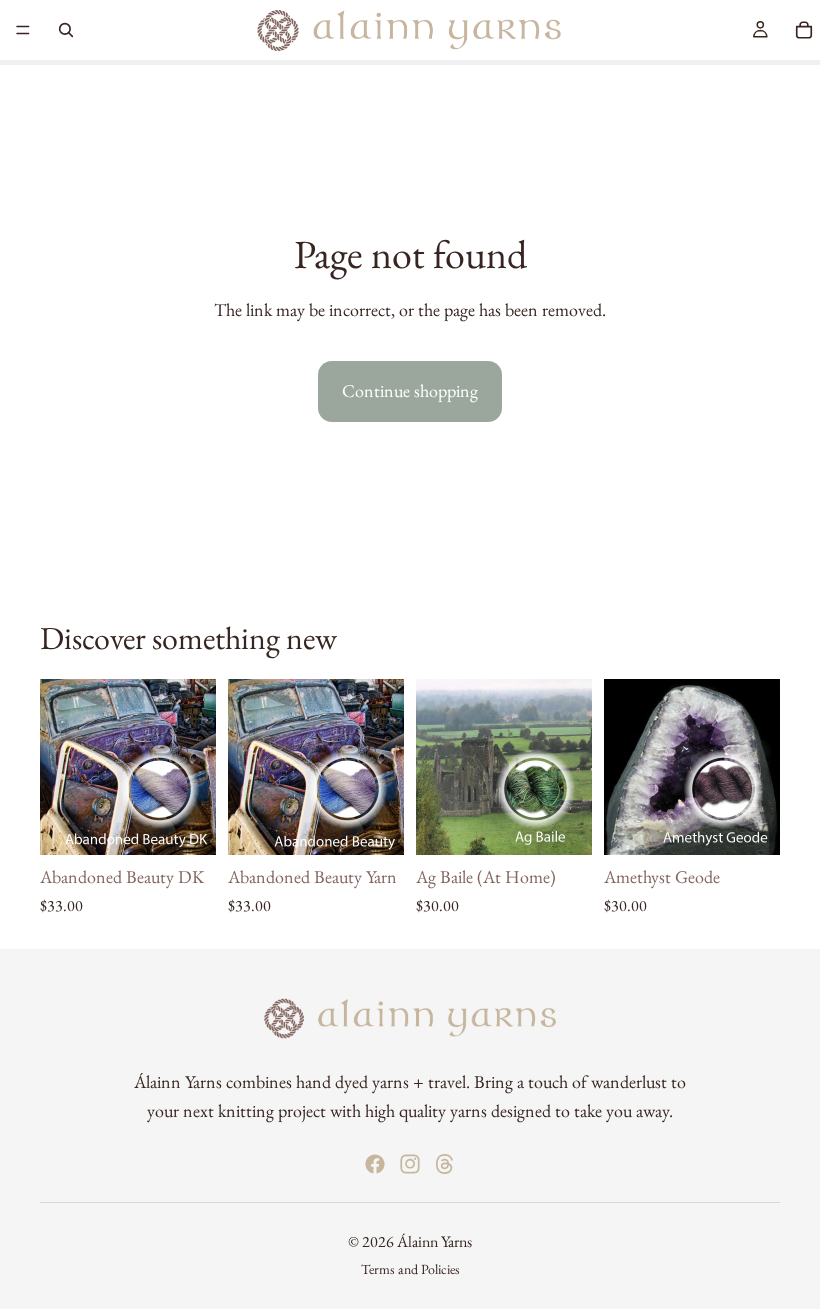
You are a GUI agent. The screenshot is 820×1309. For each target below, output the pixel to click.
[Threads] (445, 1164)
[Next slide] (194, 767)
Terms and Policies (410, 1269)
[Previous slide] (62, 767)
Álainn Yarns (434, 1241)
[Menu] (23, 30)
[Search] (66, 30)
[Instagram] (410, 1164)
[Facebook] (375, 1164)
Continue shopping (410, 390)
